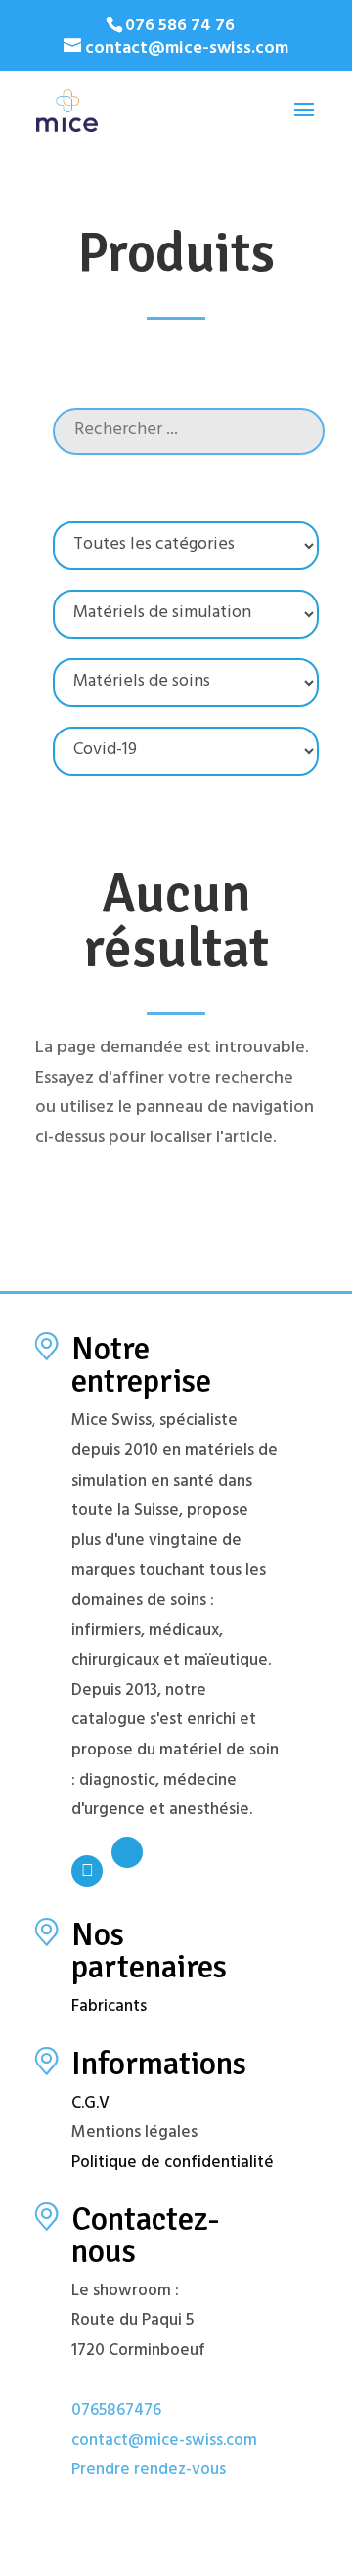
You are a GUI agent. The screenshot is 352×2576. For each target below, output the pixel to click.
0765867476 (116, 2412)
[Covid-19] (186, 751)
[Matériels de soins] (186, 683)
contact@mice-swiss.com (164, 2442)
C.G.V (90, 2105)
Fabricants (109, 2008)
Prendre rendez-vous (149, 2471)
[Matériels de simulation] (186, 614)
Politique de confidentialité (173, 2164)
